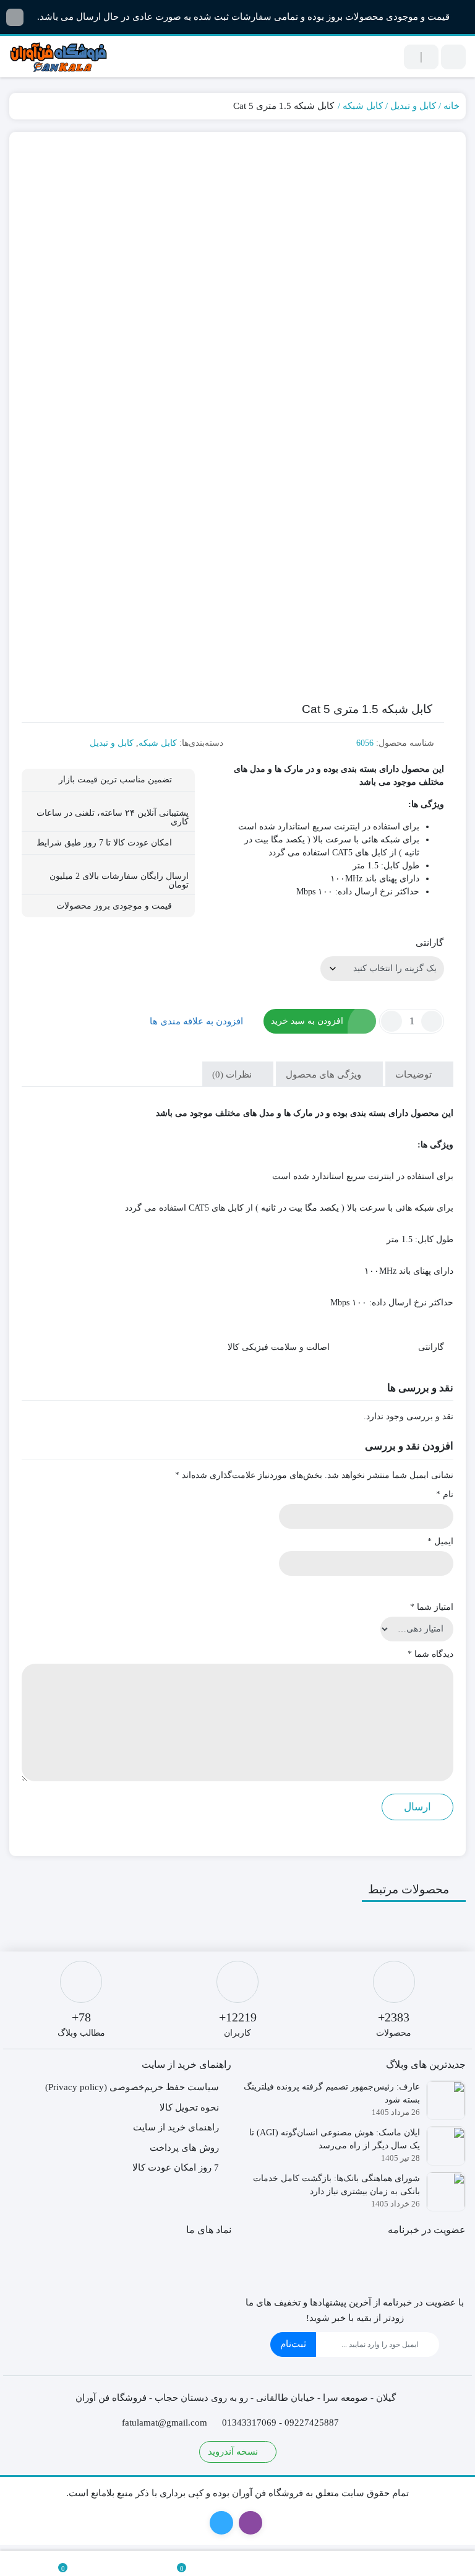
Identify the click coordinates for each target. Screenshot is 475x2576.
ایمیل (440, 1541)
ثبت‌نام (293, 2344)
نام (445, 1494)
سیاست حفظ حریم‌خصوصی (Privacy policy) (132, 2087)
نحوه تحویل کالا (189, 2107)
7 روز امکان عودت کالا (176, 2168)
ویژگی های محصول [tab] (325, 1074)
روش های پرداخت (184, 2148)
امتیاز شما (432, 1607)
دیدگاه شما (430, 1654)
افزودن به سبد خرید (307, 1021)
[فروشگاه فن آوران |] (59, 57)
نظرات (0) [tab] (233, 1074)
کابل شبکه (363, 106)
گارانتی (430, 943)
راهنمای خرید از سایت (176, 2127)
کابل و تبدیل (413, 106)
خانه (451, 106)
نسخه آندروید (234, 2452)
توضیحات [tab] (415, 1074)
